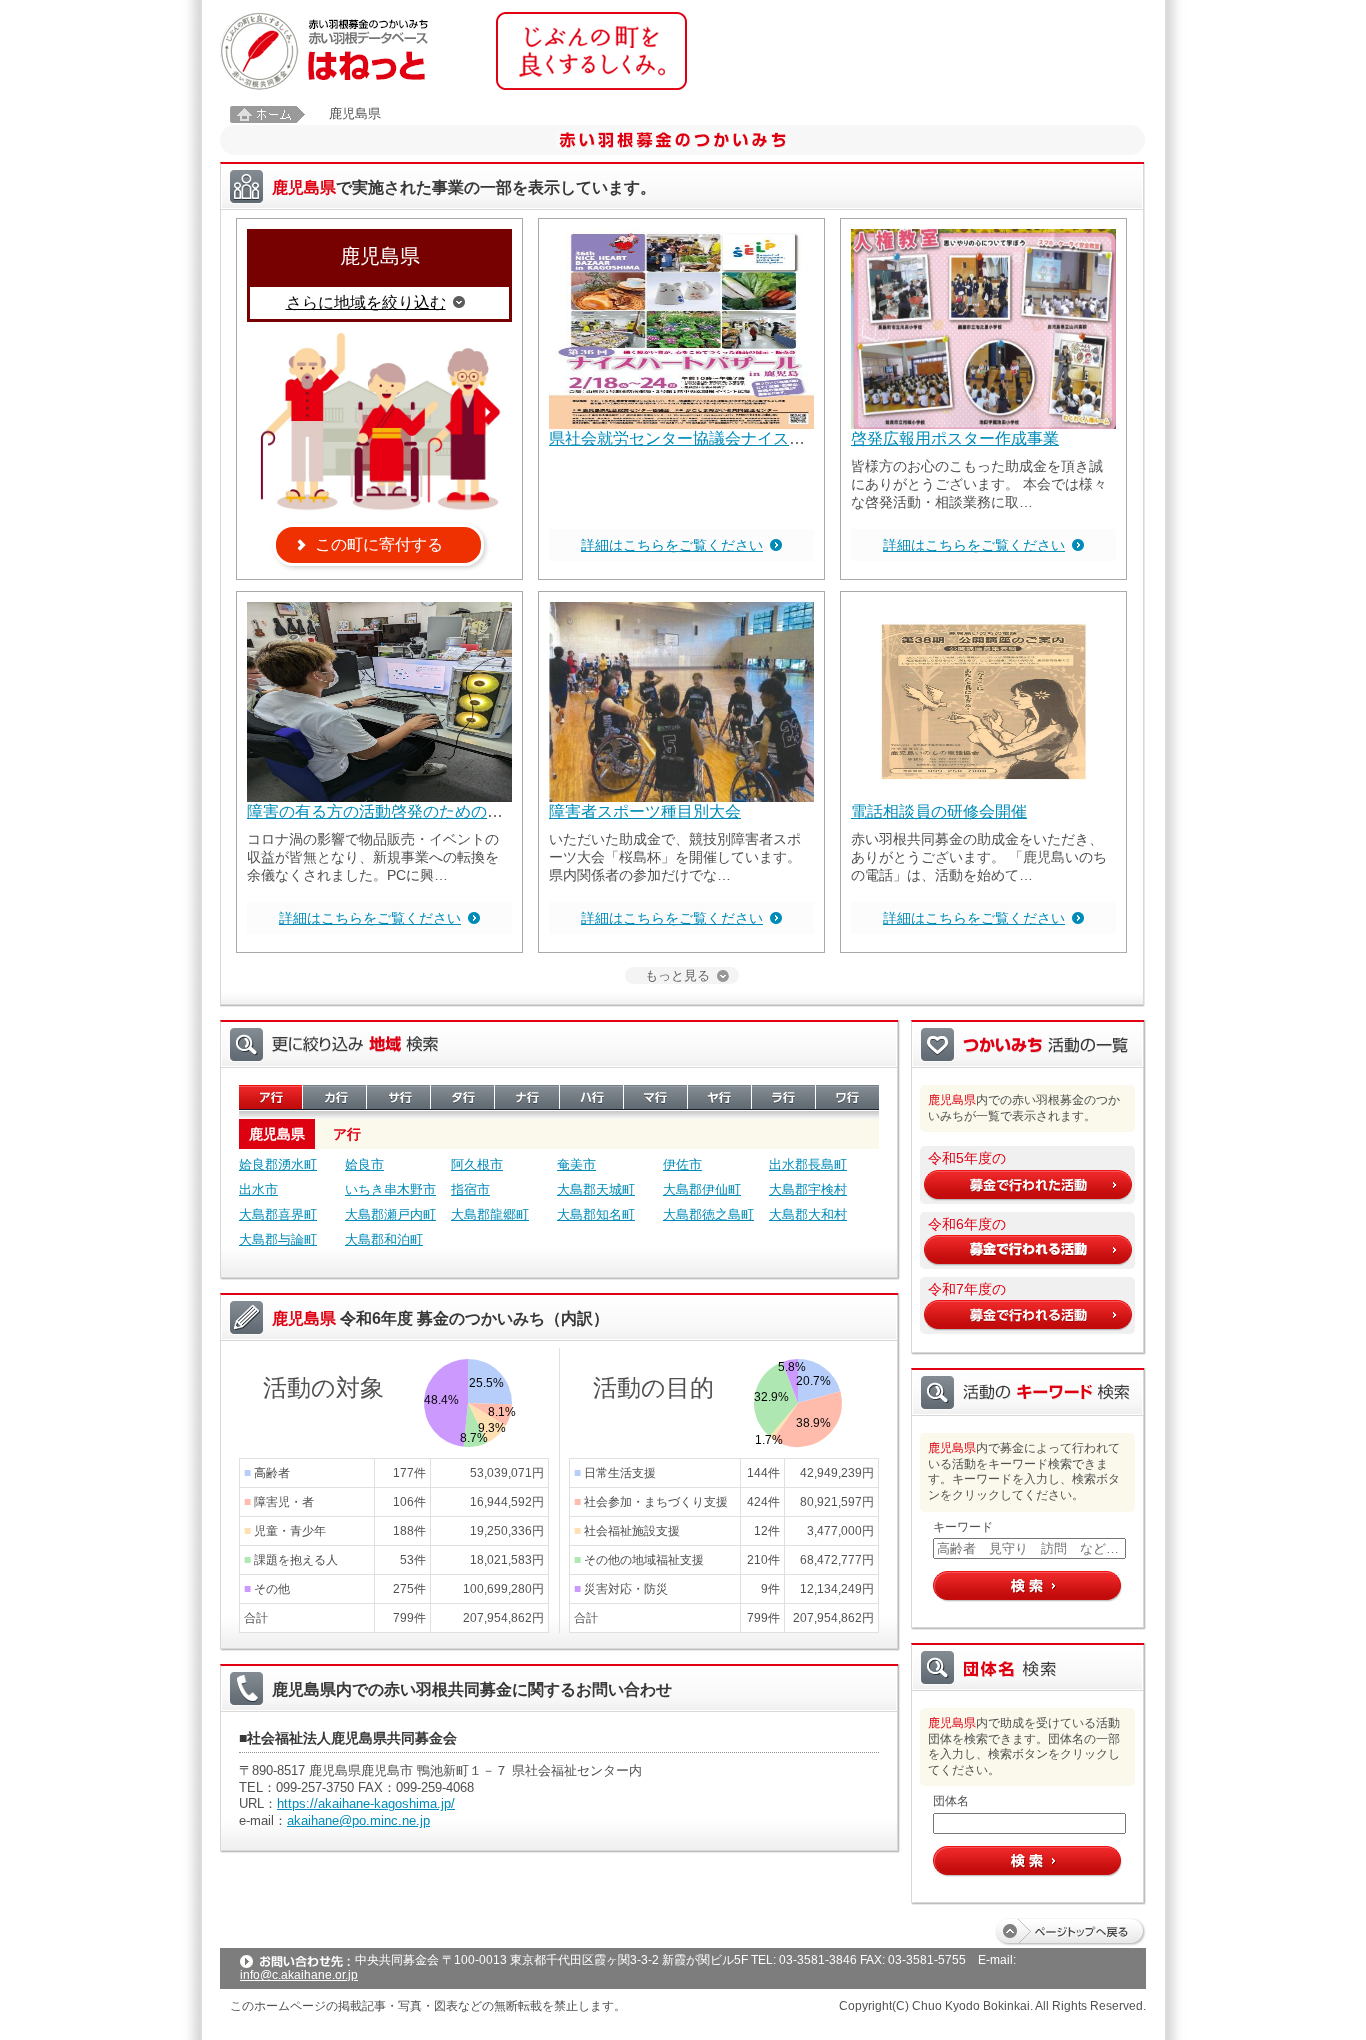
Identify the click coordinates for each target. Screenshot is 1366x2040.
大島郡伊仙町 (702, 1189)
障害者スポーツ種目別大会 (645, 811)
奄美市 (576, 1164)
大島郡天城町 (596, 1189)
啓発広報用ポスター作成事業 (955, 438)
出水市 (258, 1189)
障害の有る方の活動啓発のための (367, 811)
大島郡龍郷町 (490, 1214)
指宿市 (470, 1189)
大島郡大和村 (808, 1214)
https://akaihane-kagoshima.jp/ (366, 1803)
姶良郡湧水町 (278, 1164)
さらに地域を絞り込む (366, 302)
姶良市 (364, 1164)
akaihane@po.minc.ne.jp (358, 1820)
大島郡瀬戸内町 (390, 1214)
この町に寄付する (379, 544)
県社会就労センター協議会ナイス (669, 438)
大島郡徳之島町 (708, 1214)
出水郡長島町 (808, 1164)
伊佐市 (682, 1164)
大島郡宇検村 (808, 1189)
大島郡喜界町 (278, 1214)
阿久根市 (477, 1164)
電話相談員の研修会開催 (939, 811)
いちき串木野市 (390, 1189)
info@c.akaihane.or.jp (299, 1975)
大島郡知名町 (596, 1214)
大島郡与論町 (278, 1239)
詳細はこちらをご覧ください (672, 545)
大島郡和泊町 (384, 1239)
